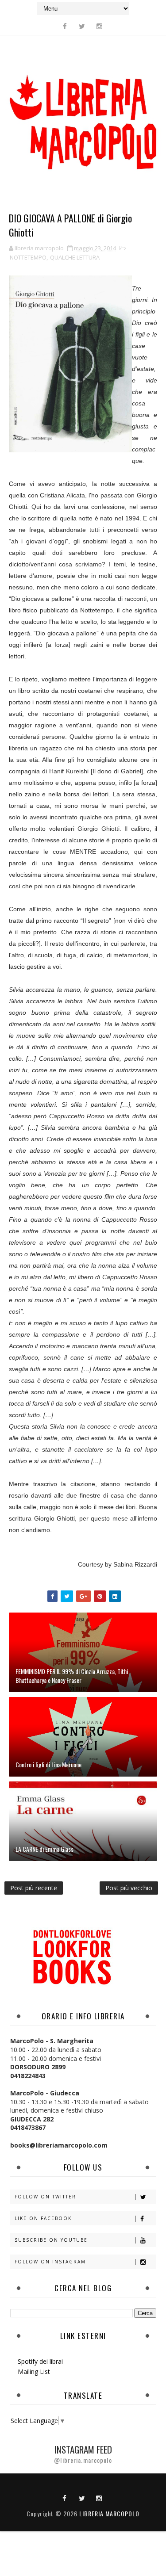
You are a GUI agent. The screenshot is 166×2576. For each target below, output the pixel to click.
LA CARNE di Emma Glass (44, 1849)
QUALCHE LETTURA (75, 257)
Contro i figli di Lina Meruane (48, 1764)
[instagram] (99, 26)
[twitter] (82, 26)
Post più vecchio (129, 1888)
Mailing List (34, 2372)
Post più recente (34, 1888)
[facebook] (65, 26)
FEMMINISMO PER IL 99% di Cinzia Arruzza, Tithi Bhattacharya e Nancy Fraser (72, 1676)
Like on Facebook (43, 2218)
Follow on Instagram (50, 2262)
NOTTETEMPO (28, 257)
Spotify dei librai (40, 2361)
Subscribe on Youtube (51, 2240)
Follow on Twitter (45, 2197)
